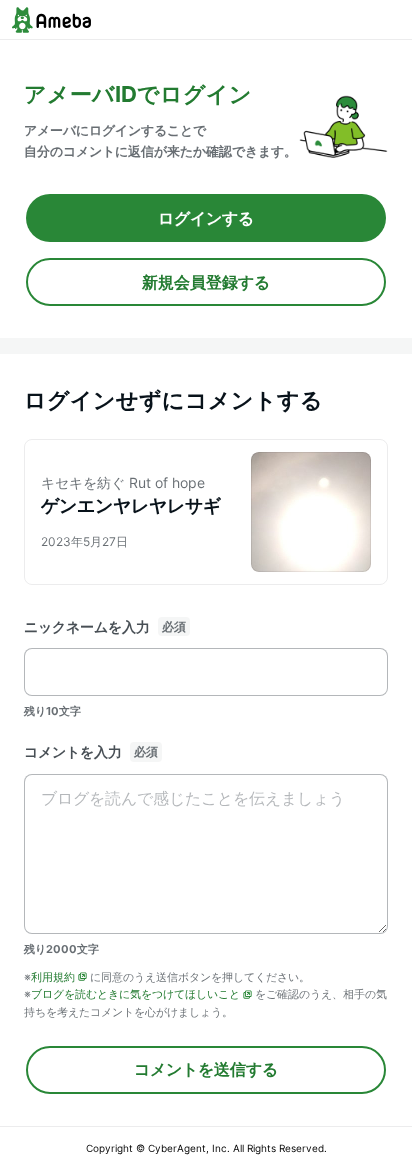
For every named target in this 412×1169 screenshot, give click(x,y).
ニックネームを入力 (87, 626)
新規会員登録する (206, 282)
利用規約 (53, 977)
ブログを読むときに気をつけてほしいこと (135, 994)
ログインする (206, 218)
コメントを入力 (73, 751)
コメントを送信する (206, 1069)
